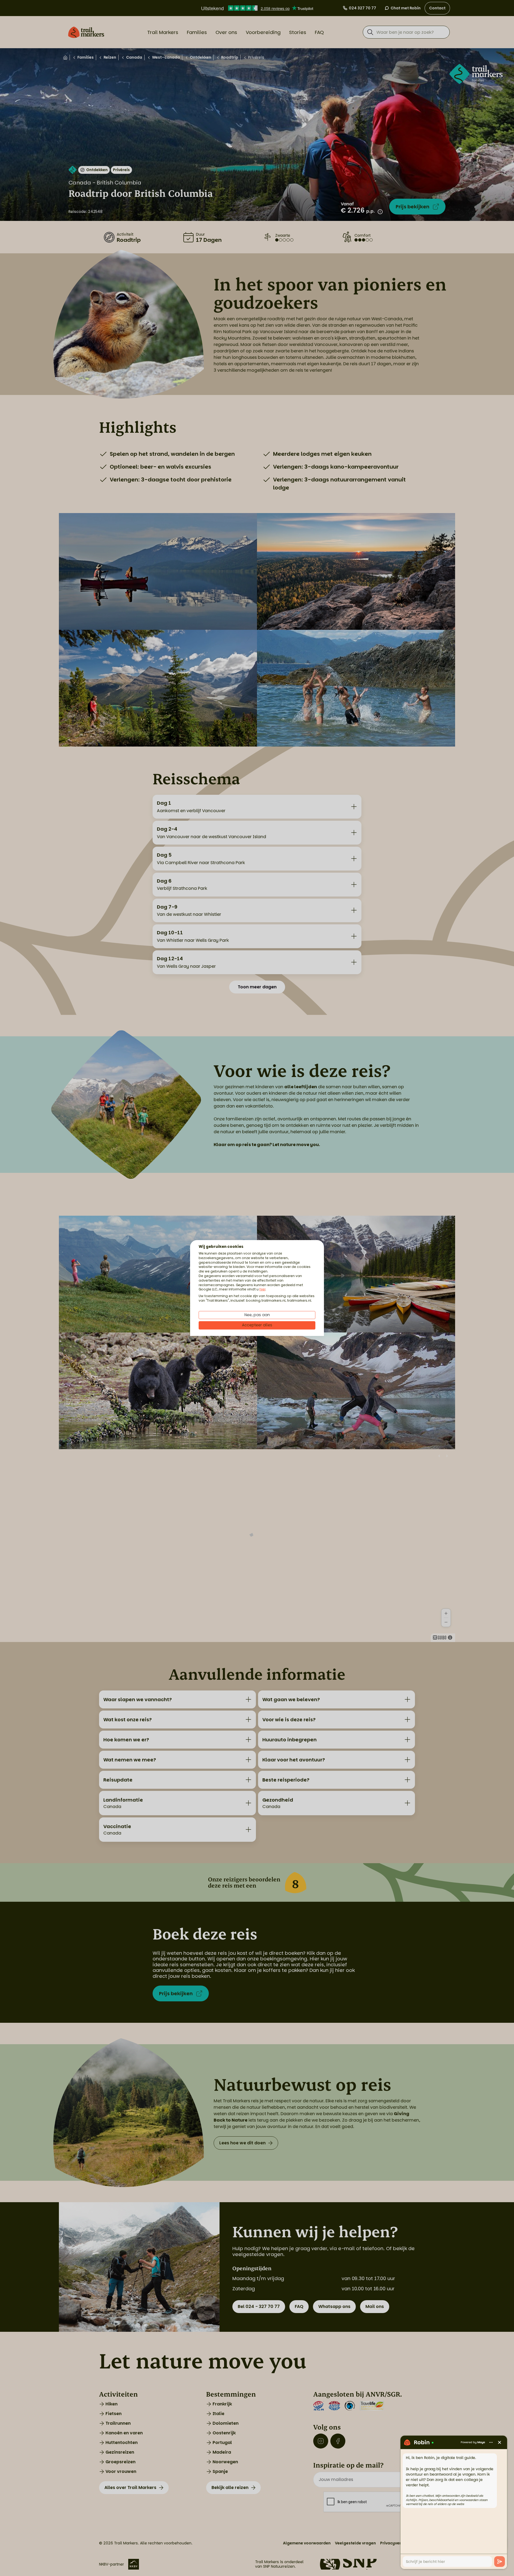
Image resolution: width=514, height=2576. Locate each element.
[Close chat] (500, 2442)
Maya (481, 2442)
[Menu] (491, 2442)
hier (262, 1289)
